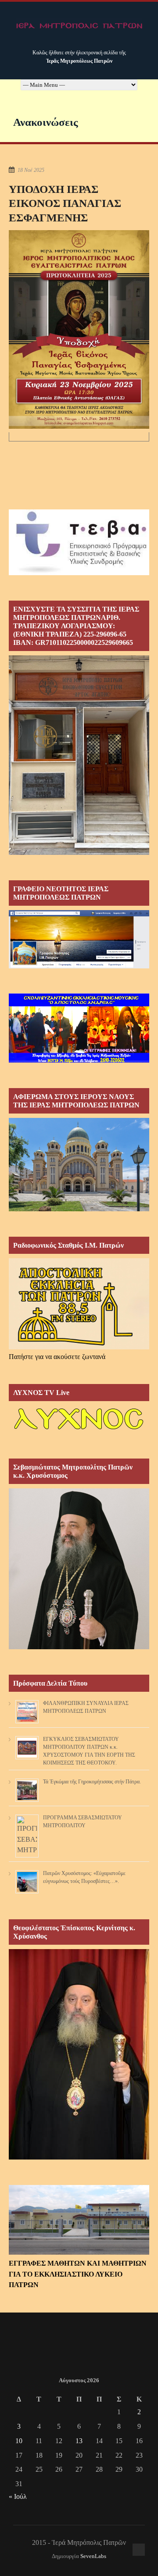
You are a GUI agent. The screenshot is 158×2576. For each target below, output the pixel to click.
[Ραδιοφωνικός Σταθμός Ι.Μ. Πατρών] (79, 1304)
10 (19, 2441)
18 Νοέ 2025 (31, 170)
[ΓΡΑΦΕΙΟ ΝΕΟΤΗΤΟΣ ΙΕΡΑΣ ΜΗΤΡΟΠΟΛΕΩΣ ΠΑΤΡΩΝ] (79, 966)
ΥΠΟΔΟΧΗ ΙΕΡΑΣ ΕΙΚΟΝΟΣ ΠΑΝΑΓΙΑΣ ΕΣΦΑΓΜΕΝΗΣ (65, 203)
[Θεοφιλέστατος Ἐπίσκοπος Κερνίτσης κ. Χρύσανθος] (79, 2157)
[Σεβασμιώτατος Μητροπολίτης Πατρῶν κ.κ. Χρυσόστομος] (79, 1647)
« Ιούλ (18, 2496)
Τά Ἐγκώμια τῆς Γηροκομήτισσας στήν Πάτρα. (92, 1782)
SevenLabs (93, 2556)
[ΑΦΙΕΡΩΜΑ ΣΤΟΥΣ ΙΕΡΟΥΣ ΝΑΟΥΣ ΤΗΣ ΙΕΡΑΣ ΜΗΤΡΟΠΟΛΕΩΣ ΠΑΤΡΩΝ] (79, 1209)
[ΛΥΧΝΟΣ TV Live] (79, 1431)
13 (79, 2441)
